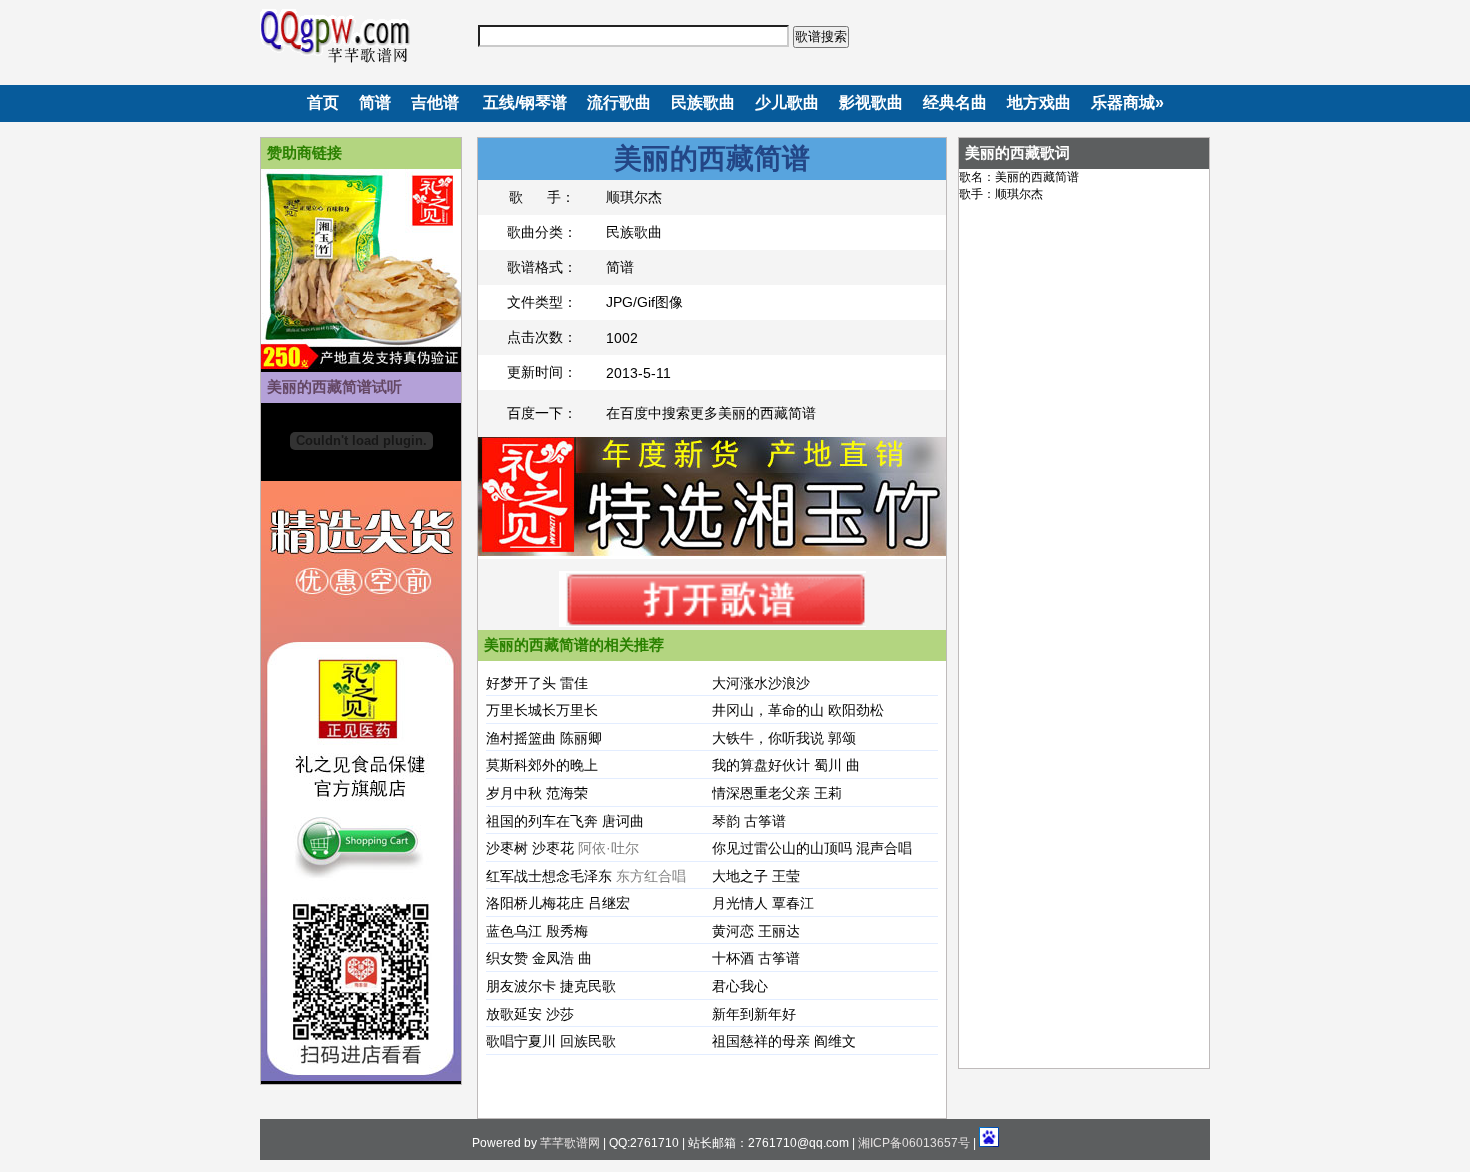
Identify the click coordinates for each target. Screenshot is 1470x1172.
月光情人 (740, 903)
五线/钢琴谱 (525, 102)
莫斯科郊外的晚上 (542, 765)
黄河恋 (733, 931)
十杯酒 (733, 958)
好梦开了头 (521, 683)
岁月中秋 (514, 793)
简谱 (375, 102)
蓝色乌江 (514, 931)
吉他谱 (435, 102)
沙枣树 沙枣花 (530, 848)
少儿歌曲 (787, 102)
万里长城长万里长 (542, 710)
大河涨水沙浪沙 (761, 683)
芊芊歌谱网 (570, 1143)
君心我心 (740, 986)
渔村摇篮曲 (521, 738)
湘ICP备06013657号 (914, 1143)
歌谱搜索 (821, 36)
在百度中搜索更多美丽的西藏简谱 (711, 413)
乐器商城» (1127, 102)
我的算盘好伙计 (761, 765)
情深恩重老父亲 (761, 793)
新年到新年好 (754, 1014)
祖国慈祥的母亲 (761, 1041)
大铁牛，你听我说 (768, 738)
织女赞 (507, 958)
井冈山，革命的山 (768, 710)
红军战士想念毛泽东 (549, 876)
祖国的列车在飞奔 (542, 821)
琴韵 (726, 821)
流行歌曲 (619, 102)
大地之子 (740, 876)
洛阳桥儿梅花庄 (535, 903)
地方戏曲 (1039, 102)
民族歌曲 (703, 102)
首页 (323, 102)
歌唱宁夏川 (521, 1041)
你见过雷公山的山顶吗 (782, 848)
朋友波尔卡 (521, 986)
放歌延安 (514, 1014)
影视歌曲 (871, 102)
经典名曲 (955, 102)
